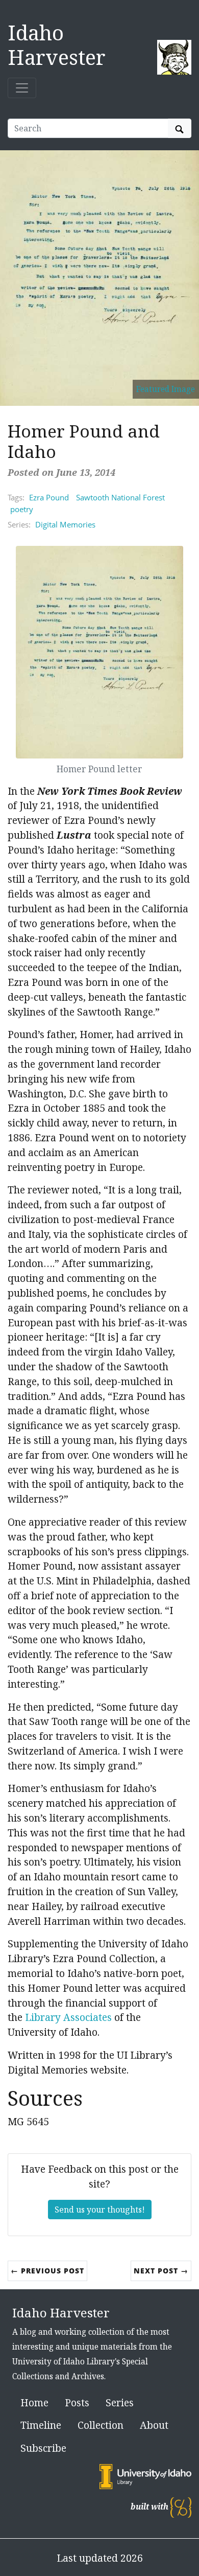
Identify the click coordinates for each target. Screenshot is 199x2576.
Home (34, 2402)
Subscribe (43, 2448)
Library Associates (68, 2017)
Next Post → (161, 2271)
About (154, 2425)
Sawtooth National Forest (120, 497)
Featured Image (166, 389)
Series (120, 2402)
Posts (77, 2402)
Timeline (41, 2425)
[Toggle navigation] (22, 88)
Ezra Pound (49, 497)
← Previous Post (47, 2271)
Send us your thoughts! (100, 2210)
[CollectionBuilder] (181, 2507)
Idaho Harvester (57, 45)
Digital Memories (65, 524)
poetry (22, 509)
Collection (101, 2425)
